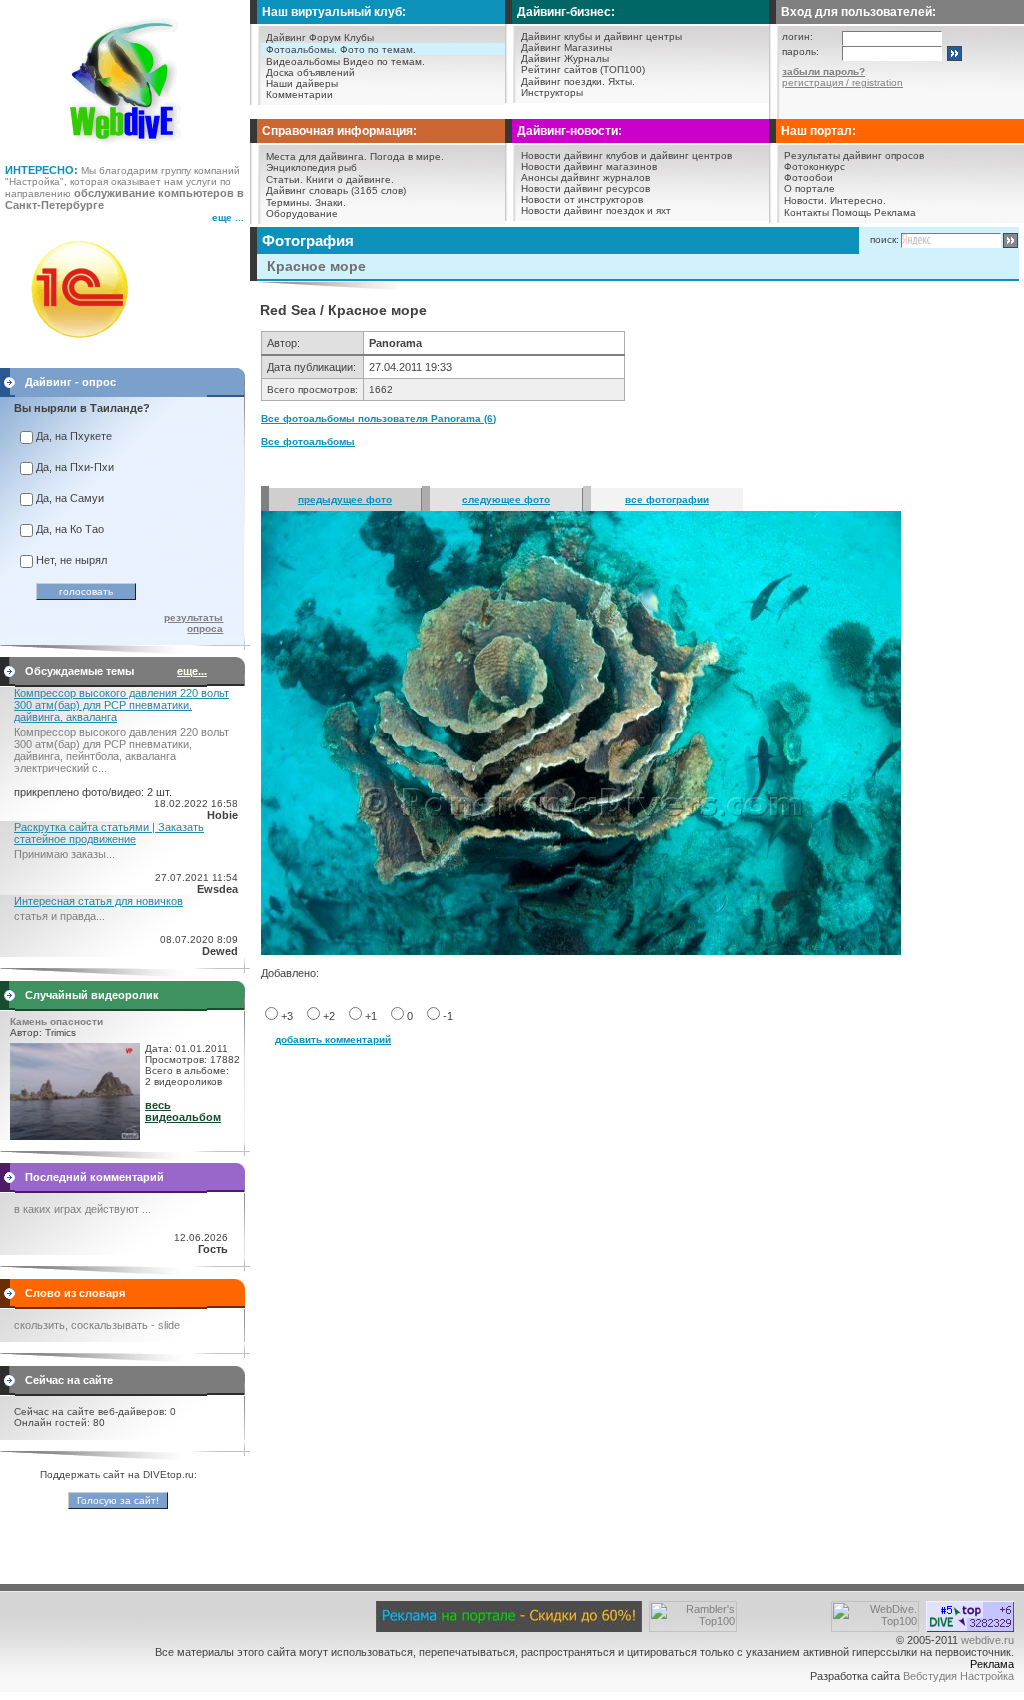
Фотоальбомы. (301, 49)
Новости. (805, 200)
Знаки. (330, 202)
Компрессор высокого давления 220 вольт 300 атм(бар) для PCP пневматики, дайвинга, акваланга (121, 705)
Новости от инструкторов (582, 199)
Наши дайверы (302, 83)
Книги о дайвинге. (350, 179)
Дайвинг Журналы (565, 58)
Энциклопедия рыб (311, 167)
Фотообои (808, 177)
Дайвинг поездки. (563, 81)
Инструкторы (552, 92)
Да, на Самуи (70, 498)
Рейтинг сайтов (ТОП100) (583, 69)
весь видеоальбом (183, 1111)
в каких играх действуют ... (82, 1209)
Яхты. (621, 81)
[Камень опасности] (75, 1136)
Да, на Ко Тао (70, 529)
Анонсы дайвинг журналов (585, 177)
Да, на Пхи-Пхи (75, 467)
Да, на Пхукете (74, 436)
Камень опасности (56, 1021)
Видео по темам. (384, 61)
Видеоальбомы (303, 61)
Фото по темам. (378, 49)
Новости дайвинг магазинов (589, 166)
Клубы (359, 37)
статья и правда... (59, 916)
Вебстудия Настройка (958, 1676)
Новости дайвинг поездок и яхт (596, 210)
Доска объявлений (310, 72)
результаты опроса (193, 623)
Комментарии (299, 94)
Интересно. (858, 200)
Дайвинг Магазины (566, 47)
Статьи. (284, 179)
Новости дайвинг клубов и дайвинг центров (626, 155)
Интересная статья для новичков (98, 901)
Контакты (806, 212)
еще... (192, 671)
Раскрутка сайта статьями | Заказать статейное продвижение (109, 833)
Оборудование (302, 213)
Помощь (851, 212)
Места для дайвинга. (316, 156)
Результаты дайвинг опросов (854, 155)
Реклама (895, 212)
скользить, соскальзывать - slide (97, 1325)
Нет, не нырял (71, 560)
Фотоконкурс (814, 166)
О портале (809, 188)
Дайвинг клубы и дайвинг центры (601, 36)
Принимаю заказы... (64, 854)
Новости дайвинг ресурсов (585, 188)
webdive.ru (987, 1640)
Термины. (289, 202)
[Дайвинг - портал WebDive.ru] (125, 150)
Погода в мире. (407, 156)
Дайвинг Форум (303, 37)
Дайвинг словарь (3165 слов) (336, 190)
